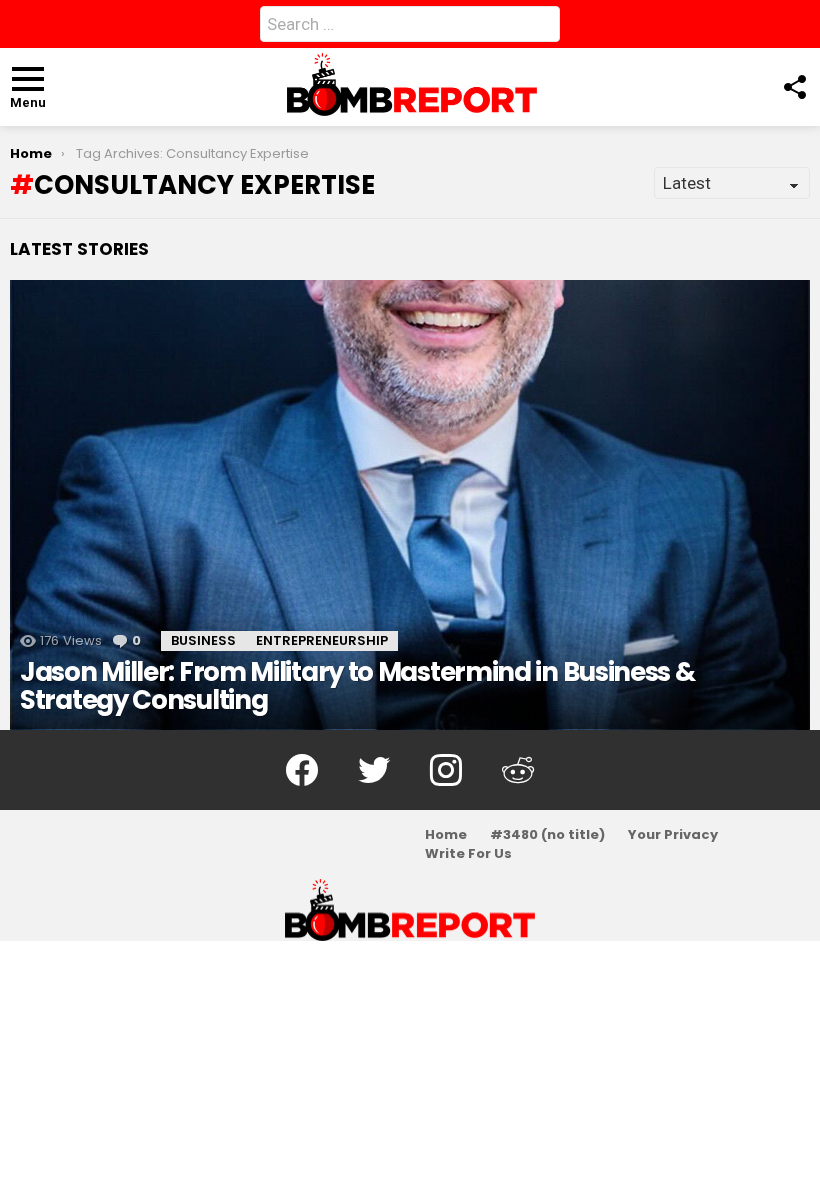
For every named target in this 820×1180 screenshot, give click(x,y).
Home (446, 835)
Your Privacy (673, 835)
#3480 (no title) (547, 835)
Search (540, 28)
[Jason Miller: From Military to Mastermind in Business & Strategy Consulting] (410, 505)
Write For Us (468, 854)
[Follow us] (794, 87)
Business (203, 640)
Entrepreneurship (322, 640)
